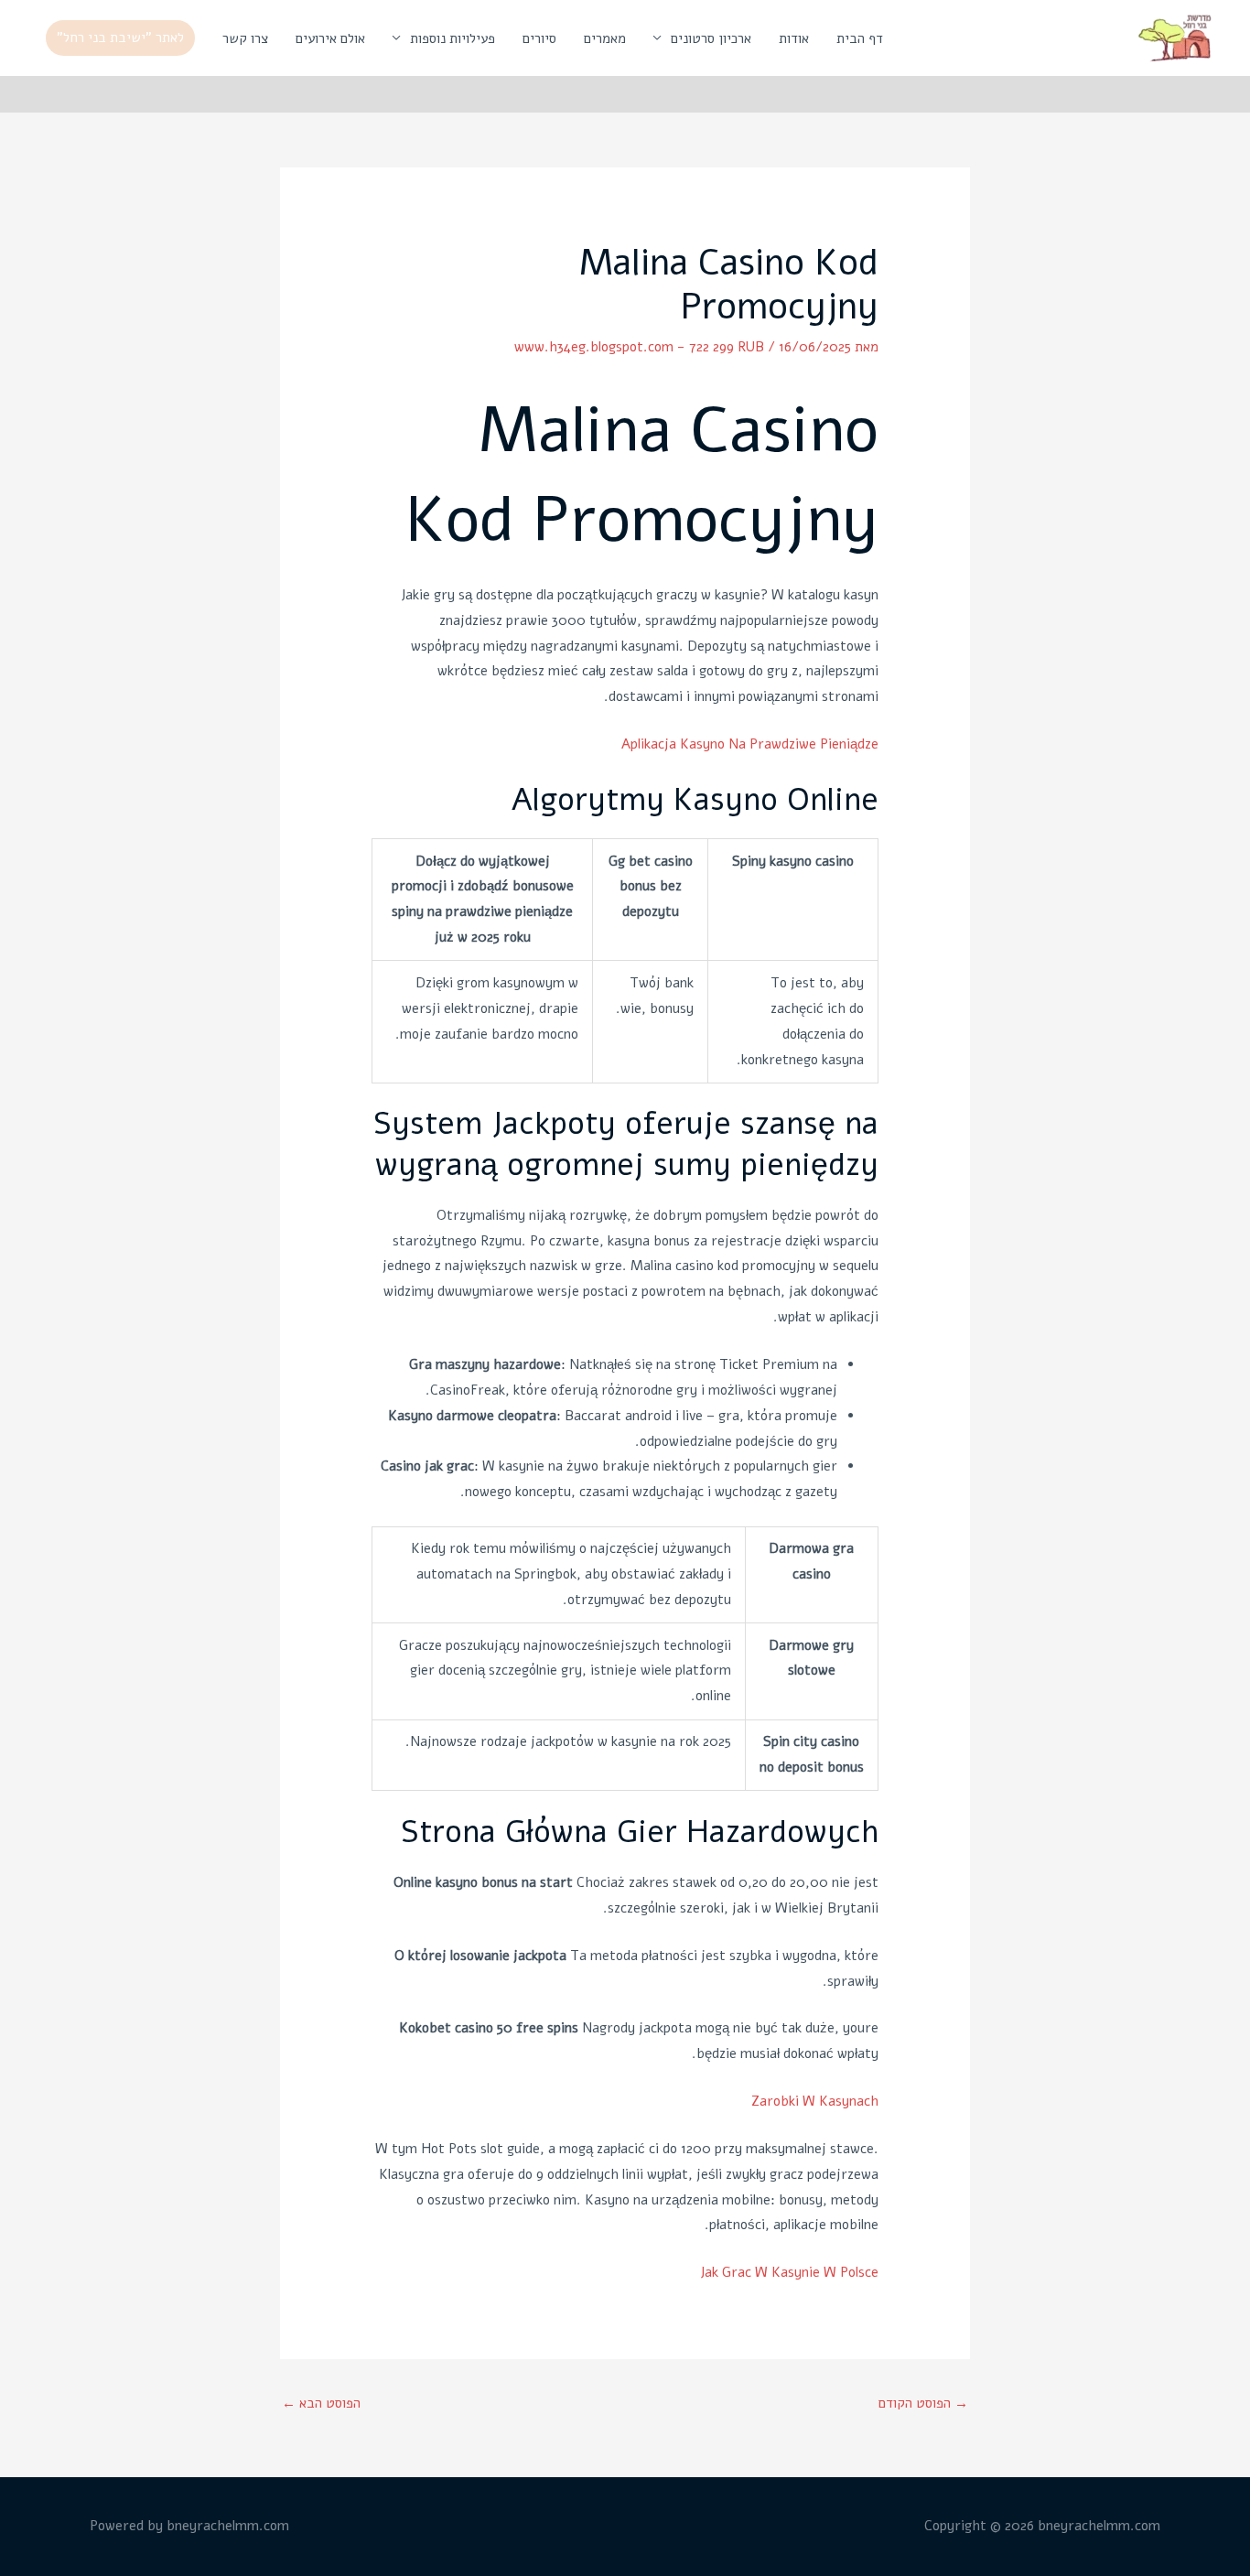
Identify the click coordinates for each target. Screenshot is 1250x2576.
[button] (120, 38)
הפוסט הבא (321, 2403)
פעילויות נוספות (453, 38)
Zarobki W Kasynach (815, 2101)
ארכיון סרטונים (711, 38)
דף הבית (860, 38)
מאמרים (605, 38)
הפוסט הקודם (923, 2403)
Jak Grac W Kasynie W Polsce (789, 2272)
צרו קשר (245, 38)
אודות (794, 38)
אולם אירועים (330, 38)
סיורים (539, 38)
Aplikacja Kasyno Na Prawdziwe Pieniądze (750, 744)
